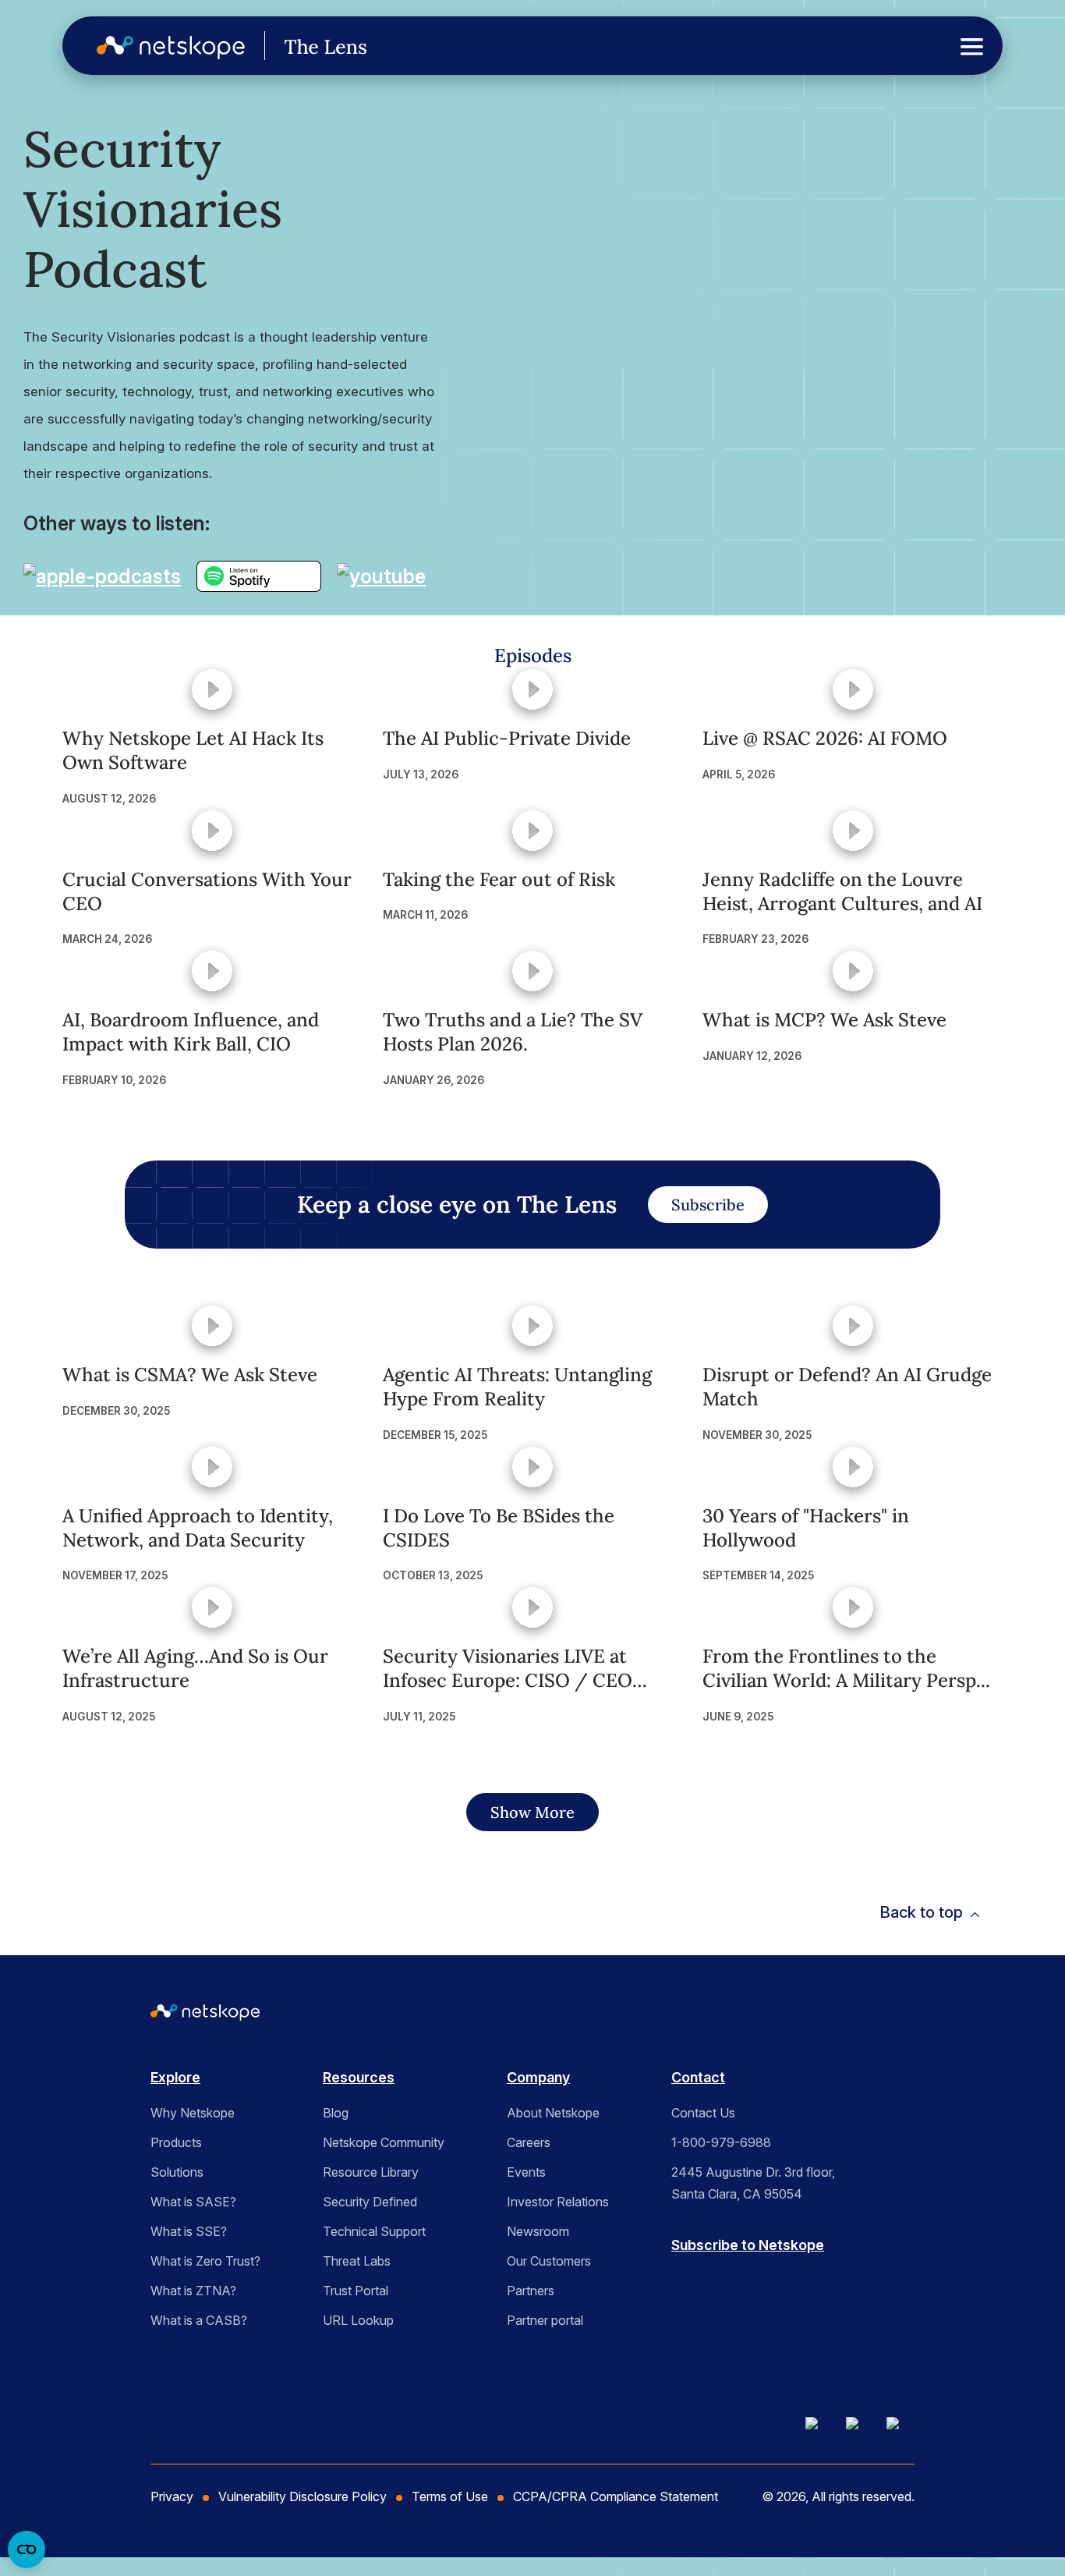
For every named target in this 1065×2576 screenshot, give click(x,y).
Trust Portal (356, 2291)
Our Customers (549, 2261)
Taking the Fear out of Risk (499, 879)
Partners (531, 2291)
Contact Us (703, 2113)
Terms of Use (450, 2496)
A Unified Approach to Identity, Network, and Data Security (198, 1528)
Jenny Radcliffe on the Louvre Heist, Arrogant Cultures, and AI (842, 891)
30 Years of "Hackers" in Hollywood (806, 1528)
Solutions (177, 2172)
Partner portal (545, 2320)
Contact (698, 2077)
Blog (336, 2113)
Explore (175, 2077)
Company (538, 2077)
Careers (529, 2142)
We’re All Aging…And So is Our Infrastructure (195, 1668)
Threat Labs (357, 2261)
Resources (359, 2077)
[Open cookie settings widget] (27, 2549)
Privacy (172, 2496)
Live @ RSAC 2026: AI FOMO (825, 738)
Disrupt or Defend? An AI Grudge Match (847, 1387)
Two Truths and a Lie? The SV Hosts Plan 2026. (513, 1032)
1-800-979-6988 (721, 2142)
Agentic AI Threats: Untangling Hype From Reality (517, 1387)
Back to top (921, 1912)
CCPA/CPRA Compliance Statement (616, 2496)
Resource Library (371, 2172)
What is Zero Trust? (205, 2261)
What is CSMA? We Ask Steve (190, 1375)
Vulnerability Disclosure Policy (303, 2496)
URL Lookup (358, 2320)
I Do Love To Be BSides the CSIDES (499, 1528)
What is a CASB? (199, 2320)
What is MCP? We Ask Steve (824, 1020)
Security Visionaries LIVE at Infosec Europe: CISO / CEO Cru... (508, 1668)
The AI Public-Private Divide (507, 738)
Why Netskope (193, 2113)
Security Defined (370, 2202)
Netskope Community (384, 2142)
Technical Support (374, 2231)
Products (176, 2142)
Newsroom (538, 2231)
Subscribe (708, 1205)
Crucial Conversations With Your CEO (207, 891)
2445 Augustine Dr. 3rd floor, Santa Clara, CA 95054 (753, 2183)
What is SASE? (193, 2202)
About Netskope (553, 2113)
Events (526, 2172)
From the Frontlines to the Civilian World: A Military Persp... (846, 1668)
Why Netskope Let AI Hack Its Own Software (193, 750)
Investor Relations (558, 2202)
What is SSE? (189, 2231)
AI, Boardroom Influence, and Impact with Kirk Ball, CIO (191, 1032)
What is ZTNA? (193, 2291)
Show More (532, 1812)
